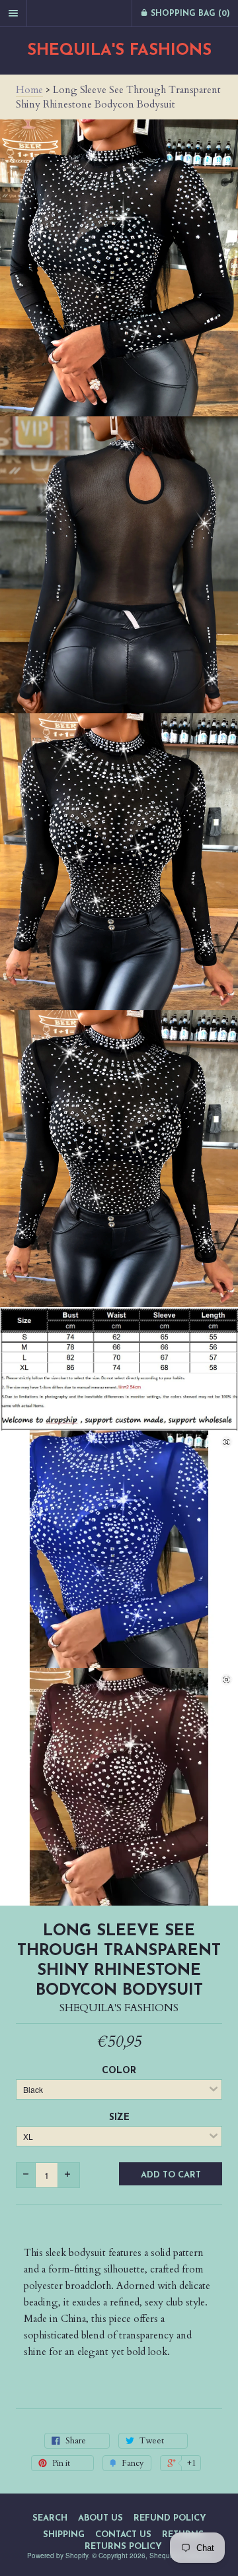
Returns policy (123, 2547)
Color (119, 2071)
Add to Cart (171, 2175)
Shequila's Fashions (119, 51)
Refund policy (170, 2518)
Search (50, 2518)
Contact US (123, 2535)
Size (119, 2118)
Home (29, 90)
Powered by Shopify (58, 2556)
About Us (100, 2518)
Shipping (64, 2535)
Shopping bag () (189, 14)
